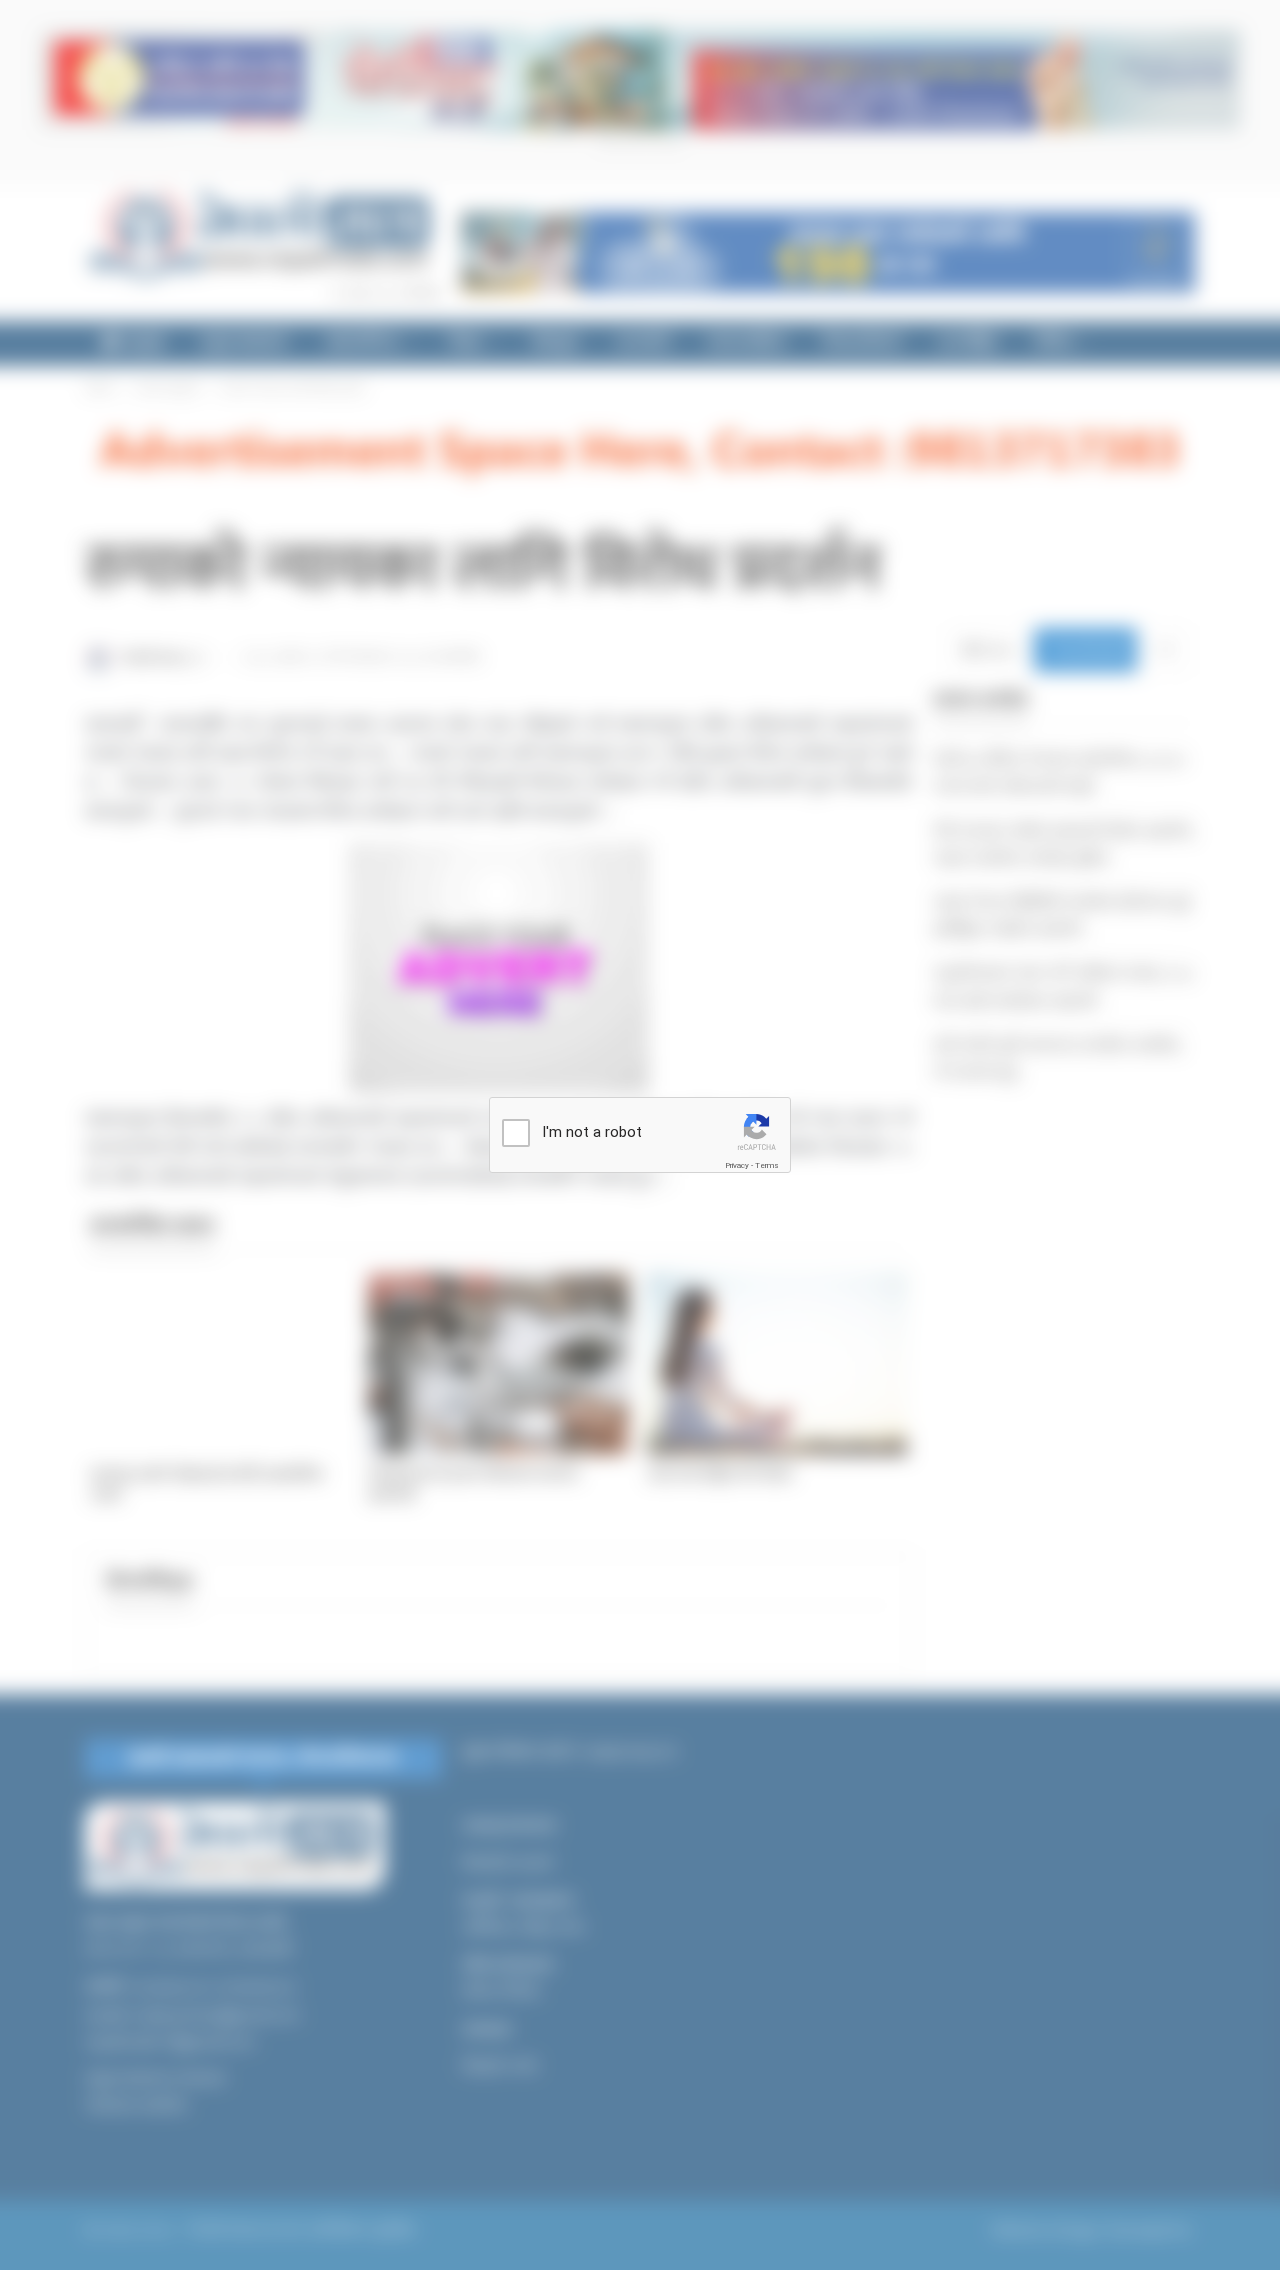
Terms (767, 1165)
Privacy (737, 1165)
